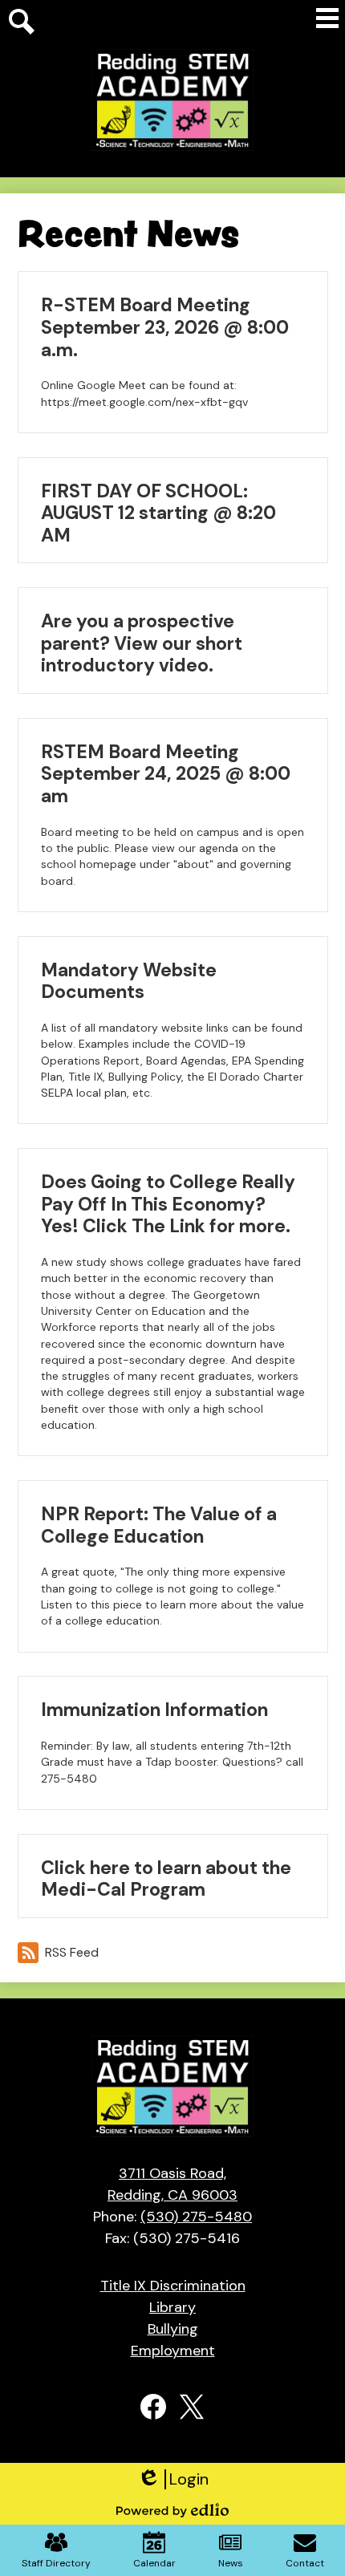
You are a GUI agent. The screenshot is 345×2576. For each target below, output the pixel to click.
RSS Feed (72, 1952)
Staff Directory (56, 2563)
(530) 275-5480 (196, 2217)
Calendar (154, 2563)
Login (173, 2479)
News (231, 2563)
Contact (305, 2563)
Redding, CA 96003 (172, 2184)
